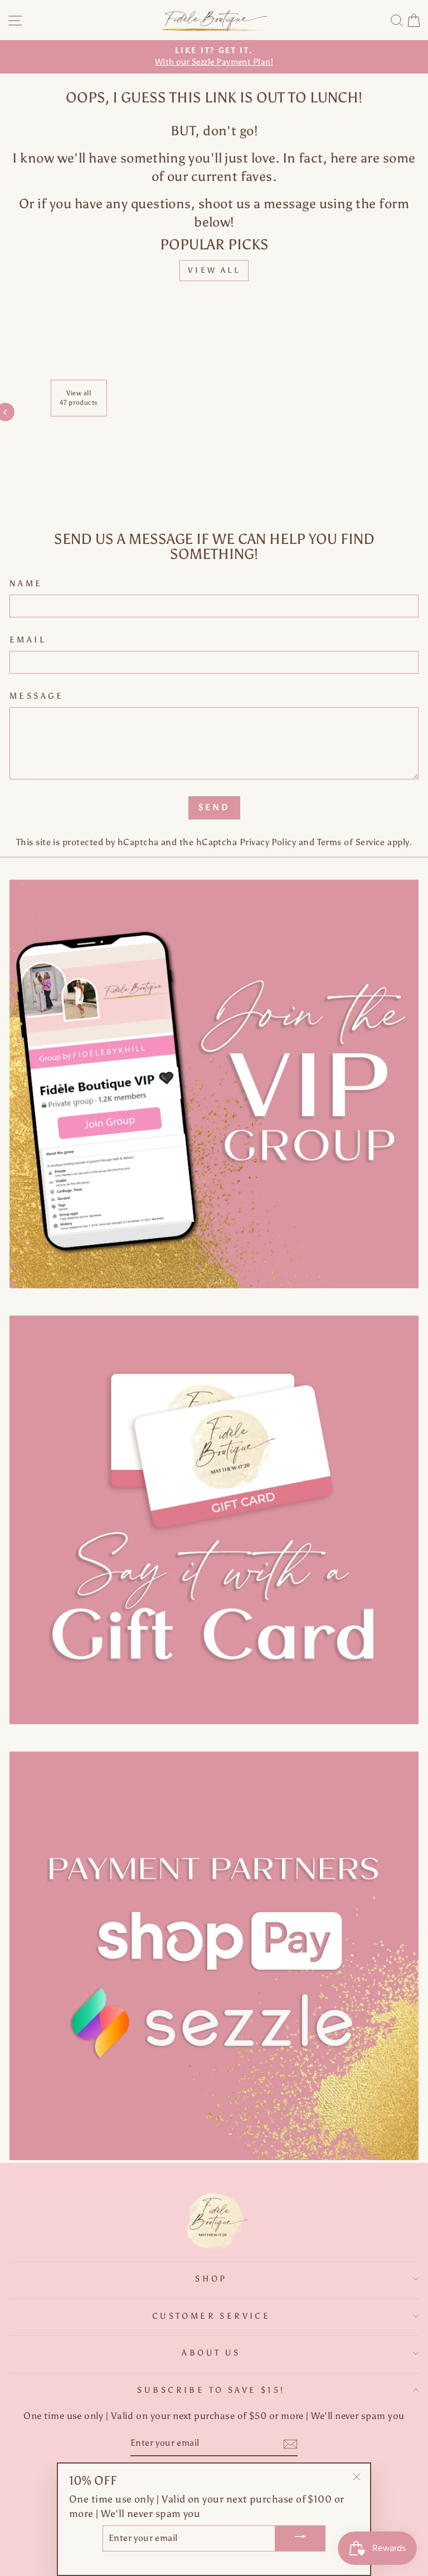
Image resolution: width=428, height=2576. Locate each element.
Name (26, 583)
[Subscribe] (290, 2444)
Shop (211, 2279)
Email (28, 640)
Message (37, 696)
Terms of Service (351, 842)
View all (214, 270)
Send (214, 807)
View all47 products (79, 398)
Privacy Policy (268, 842)
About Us (211, 2353)
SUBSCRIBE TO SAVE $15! (211, 2390)
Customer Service (211, 2316)
